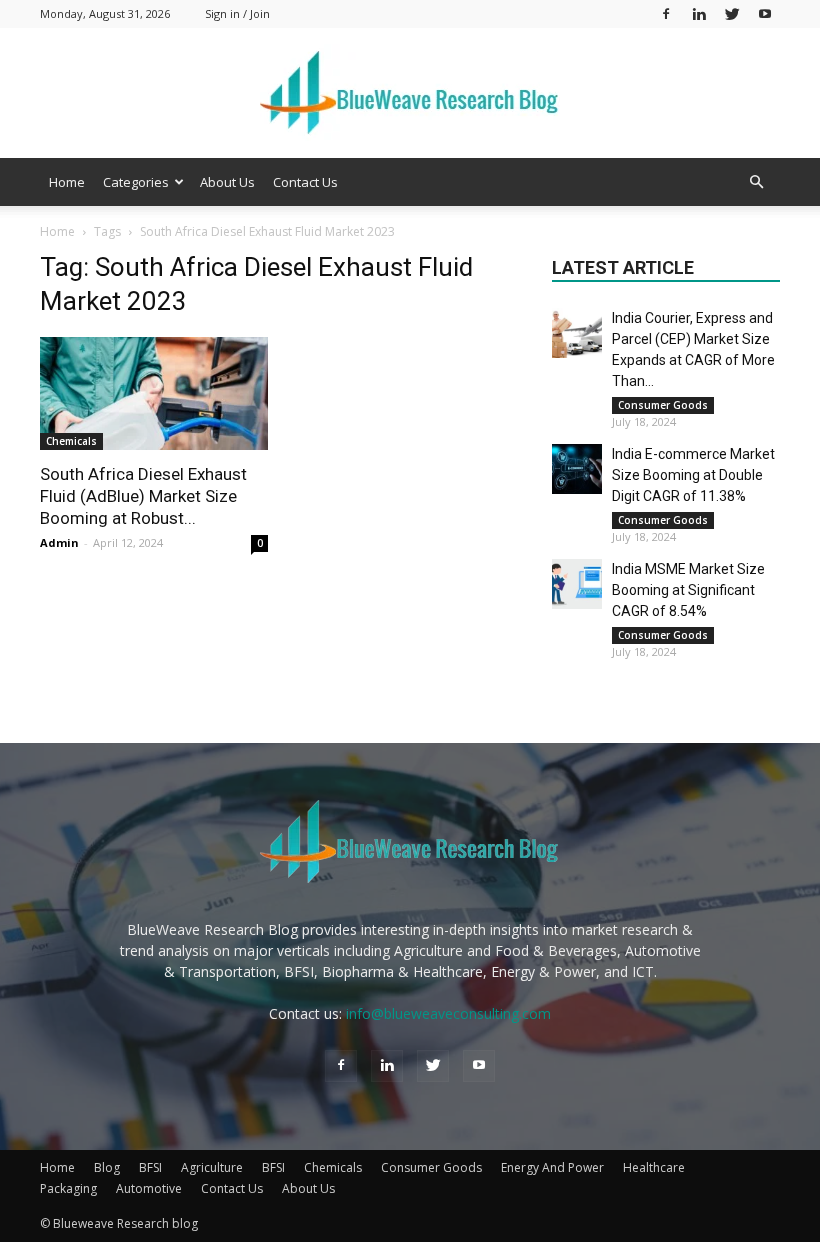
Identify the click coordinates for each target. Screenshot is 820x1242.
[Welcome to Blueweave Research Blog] (410, 94)
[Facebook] (666, 13)
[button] (756, 182)
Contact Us (305, 182)
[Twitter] (732, 13)
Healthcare (654, 1167)
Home (67, 182)
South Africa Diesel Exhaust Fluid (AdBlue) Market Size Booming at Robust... (143, 496)
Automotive (149, 1188)
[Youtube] (765, 13)
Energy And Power (552, 1167)
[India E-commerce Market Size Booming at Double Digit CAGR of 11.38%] (577, 469)
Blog (107, 1167)
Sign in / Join (237, 13)
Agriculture (212, 1167)
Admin (59, 542)
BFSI (150, 1167)
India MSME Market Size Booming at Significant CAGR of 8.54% (688, 590)
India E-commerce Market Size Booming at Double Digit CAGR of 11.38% (693, 475)
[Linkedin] (699, 13)
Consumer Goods (663, 405)
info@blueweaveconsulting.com (448, 1013)
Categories (136, 182)
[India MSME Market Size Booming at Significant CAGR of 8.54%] (577, 584)
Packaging (68, 1188)
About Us (227, 182)
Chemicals (71, 441)
